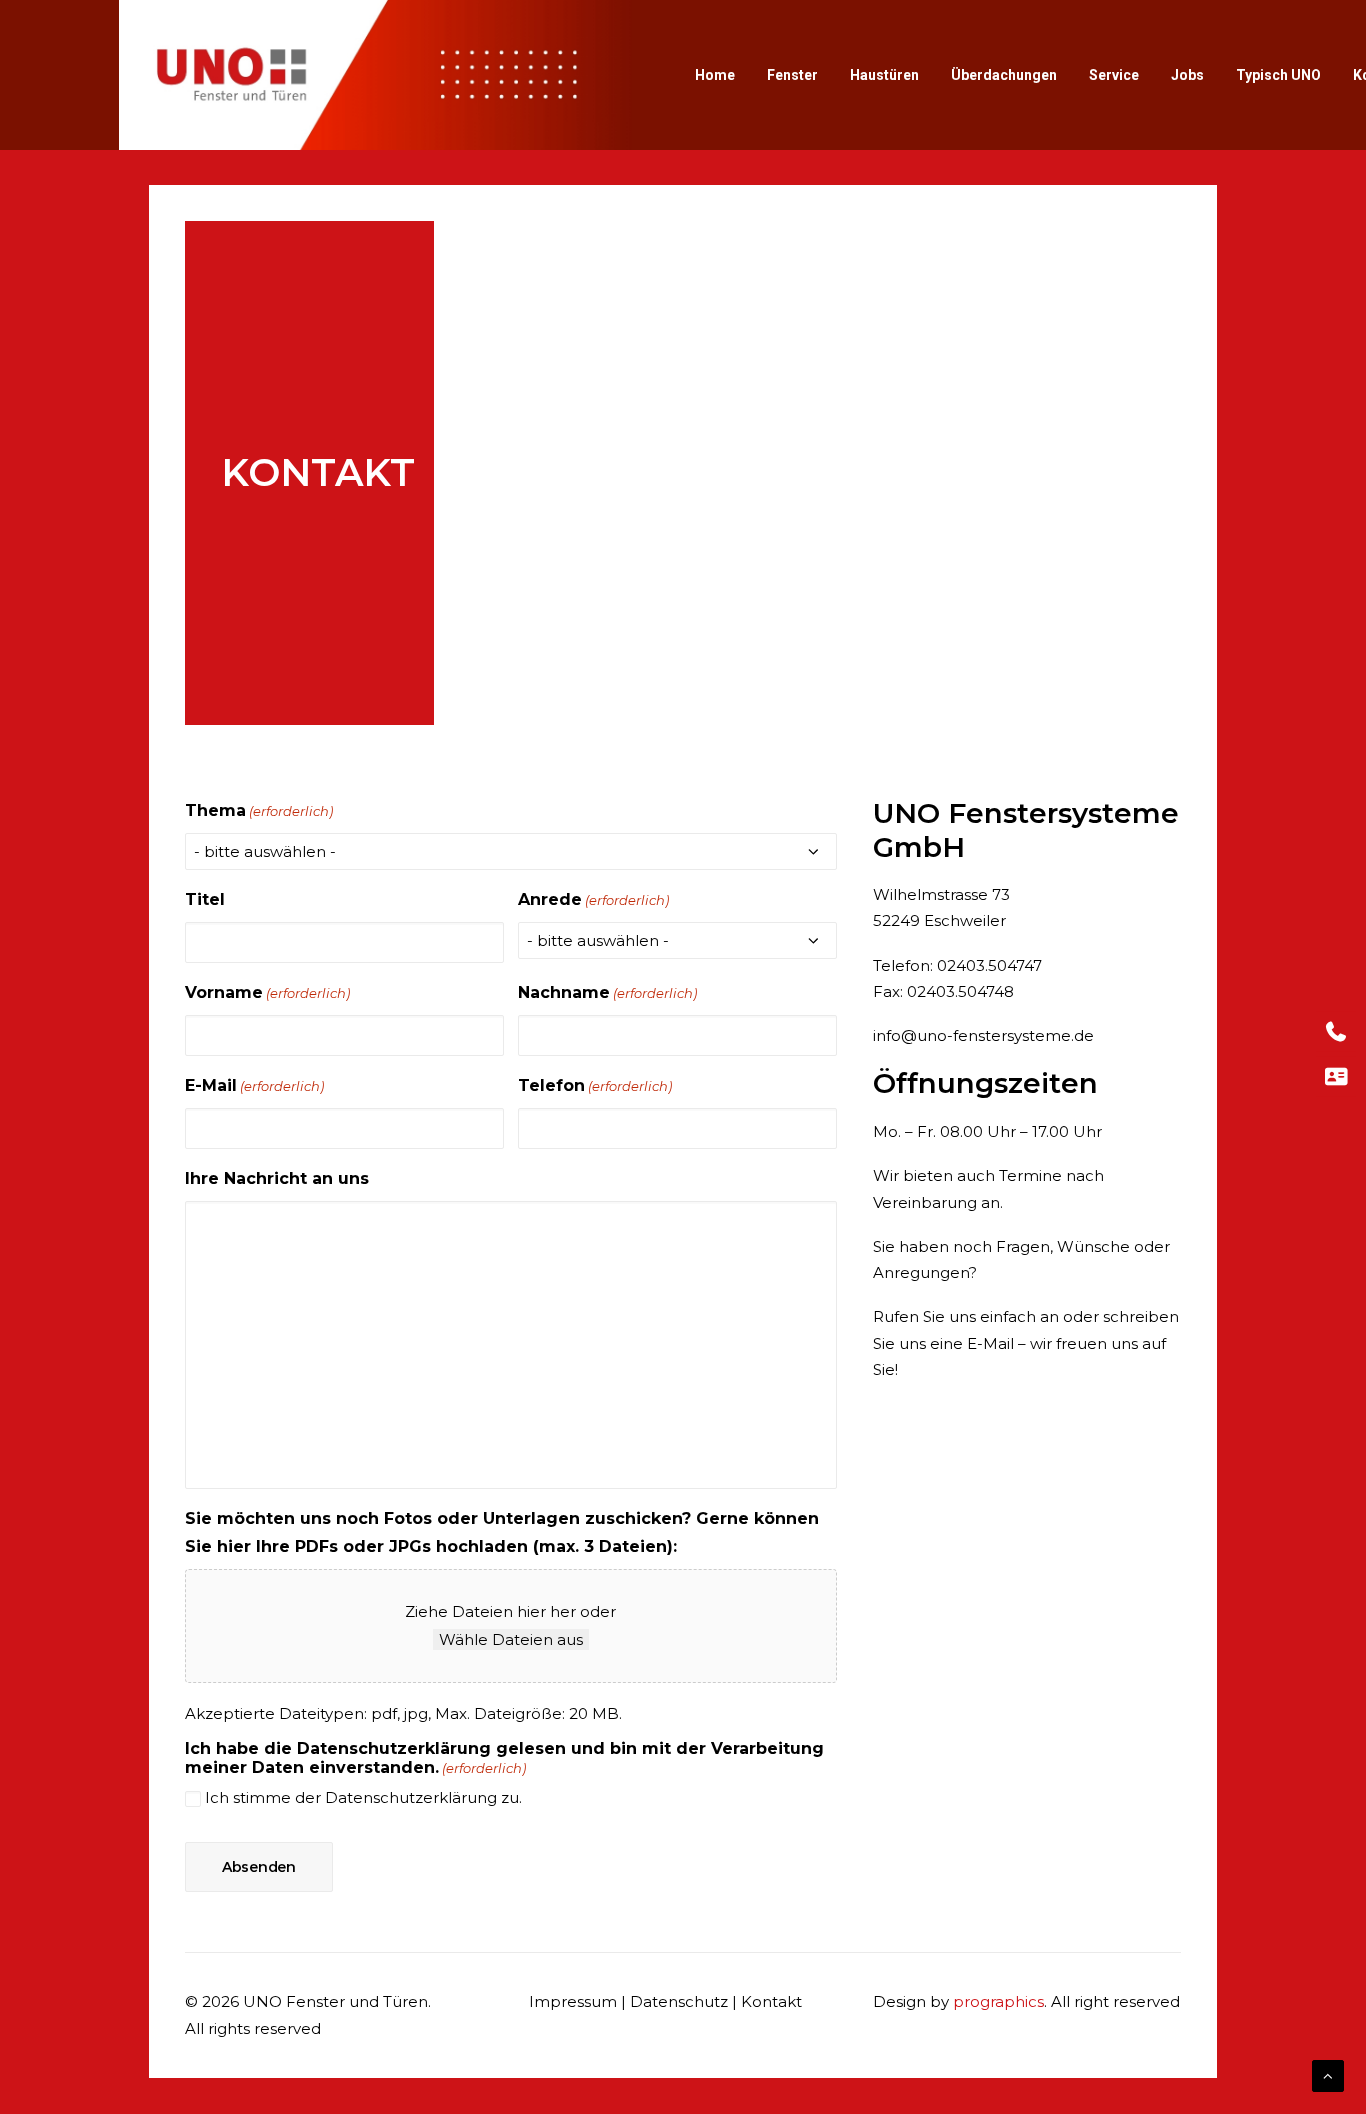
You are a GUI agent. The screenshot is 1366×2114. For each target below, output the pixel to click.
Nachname (607, 992)
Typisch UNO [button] (1278, 75)
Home (715, 75)
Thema (259, 810)
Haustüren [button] (884, 75)
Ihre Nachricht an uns (277, 1178)
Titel (205, 899)
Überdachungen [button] (1004, 75)
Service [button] (1114, 75)
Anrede (593, 899)
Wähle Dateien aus (511, 1639)
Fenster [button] (792, 75)
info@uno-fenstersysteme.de (983, 1035)
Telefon (595, 1085)
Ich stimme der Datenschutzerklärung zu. (363, 1797)
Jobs (1187, 75)
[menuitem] (715, 75)
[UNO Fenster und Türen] (375, 75)
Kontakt (771, 2001)
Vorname (267, 992)
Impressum (573, 2001)
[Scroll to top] (1328, 2074)
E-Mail (254, 1085)
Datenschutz (679, 2001)
